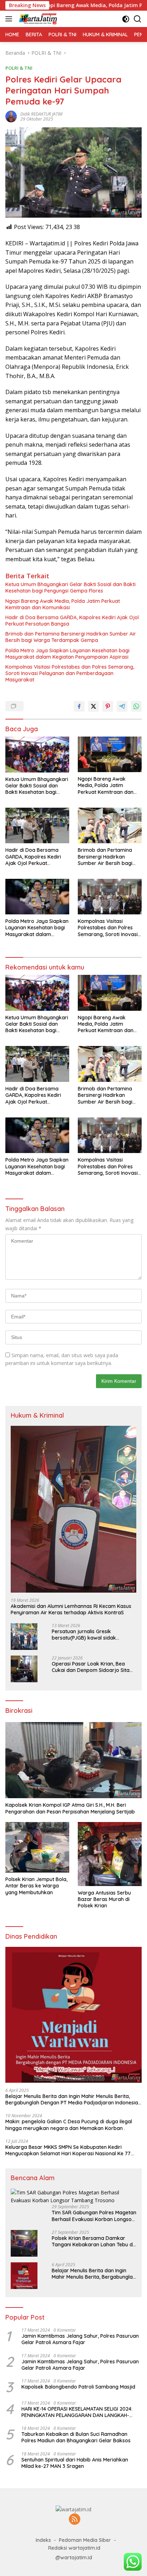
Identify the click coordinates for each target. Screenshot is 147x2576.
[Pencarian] (138, 19)
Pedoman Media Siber (85, 2540)
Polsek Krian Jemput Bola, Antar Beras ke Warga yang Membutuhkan (36, 1886)
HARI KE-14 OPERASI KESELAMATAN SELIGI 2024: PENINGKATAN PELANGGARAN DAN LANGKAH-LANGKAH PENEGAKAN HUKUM (77, 2412)
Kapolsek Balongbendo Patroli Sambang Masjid (78, 2387)
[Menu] (10, 19)
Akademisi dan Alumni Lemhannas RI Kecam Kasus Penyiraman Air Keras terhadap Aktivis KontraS (71, 1609)
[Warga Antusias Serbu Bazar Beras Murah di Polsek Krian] (110, 1854)
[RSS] (75, 2520)
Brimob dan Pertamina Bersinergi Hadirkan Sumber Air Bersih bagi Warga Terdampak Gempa (71, 637)
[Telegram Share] (122, 706)
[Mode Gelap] (126, 19)
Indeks (43, 2540)
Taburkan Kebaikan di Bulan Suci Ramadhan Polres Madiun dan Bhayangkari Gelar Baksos (76, 2437)
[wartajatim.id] (37, 19)
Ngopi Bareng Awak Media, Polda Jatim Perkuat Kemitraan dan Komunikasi (63, 604)
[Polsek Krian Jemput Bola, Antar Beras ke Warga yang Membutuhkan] (37, 1847)
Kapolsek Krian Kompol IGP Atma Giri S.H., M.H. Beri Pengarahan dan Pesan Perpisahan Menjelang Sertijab (70, 1808)
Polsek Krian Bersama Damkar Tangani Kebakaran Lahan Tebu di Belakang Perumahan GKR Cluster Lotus (93, 2241)
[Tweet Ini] (93, 706)
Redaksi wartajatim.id (74, 2548)
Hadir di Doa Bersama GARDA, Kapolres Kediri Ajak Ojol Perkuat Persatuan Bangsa (72, 621)
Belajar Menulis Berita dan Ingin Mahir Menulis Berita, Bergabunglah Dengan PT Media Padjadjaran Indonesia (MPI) (72, 2099)
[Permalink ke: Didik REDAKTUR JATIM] (11, 116)
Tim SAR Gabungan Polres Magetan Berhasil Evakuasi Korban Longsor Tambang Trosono (94, 2216)
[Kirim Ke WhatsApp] (136, 706)
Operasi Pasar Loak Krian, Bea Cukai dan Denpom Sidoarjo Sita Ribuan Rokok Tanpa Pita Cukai (91, 1667)
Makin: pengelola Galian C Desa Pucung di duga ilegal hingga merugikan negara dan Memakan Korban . (69, 2125)
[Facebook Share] (79, 706)
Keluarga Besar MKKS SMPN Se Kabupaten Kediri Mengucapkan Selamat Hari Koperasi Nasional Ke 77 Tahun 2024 (68, 2150)
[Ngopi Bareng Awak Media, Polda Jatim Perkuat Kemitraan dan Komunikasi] (110, 754)
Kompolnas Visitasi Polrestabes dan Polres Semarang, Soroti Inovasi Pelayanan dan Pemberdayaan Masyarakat (70, 673)
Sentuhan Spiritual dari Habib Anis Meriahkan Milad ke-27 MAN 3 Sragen (75, 2463)
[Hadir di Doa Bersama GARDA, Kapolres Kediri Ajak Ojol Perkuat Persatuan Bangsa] (37, 825)
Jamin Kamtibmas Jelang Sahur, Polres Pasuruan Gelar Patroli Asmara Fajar (80, 2339)
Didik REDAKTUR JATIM (41, 114)
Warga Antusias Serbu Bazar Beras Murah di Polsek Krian (104, 1899)
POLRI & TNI (19, 68)
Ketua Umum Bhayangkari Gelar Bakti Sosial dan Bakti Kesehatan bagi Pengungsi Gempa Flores (70, 588)
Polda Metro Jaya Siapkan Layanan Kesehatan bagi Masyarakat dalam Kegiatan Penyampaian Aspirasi (67, 654)
